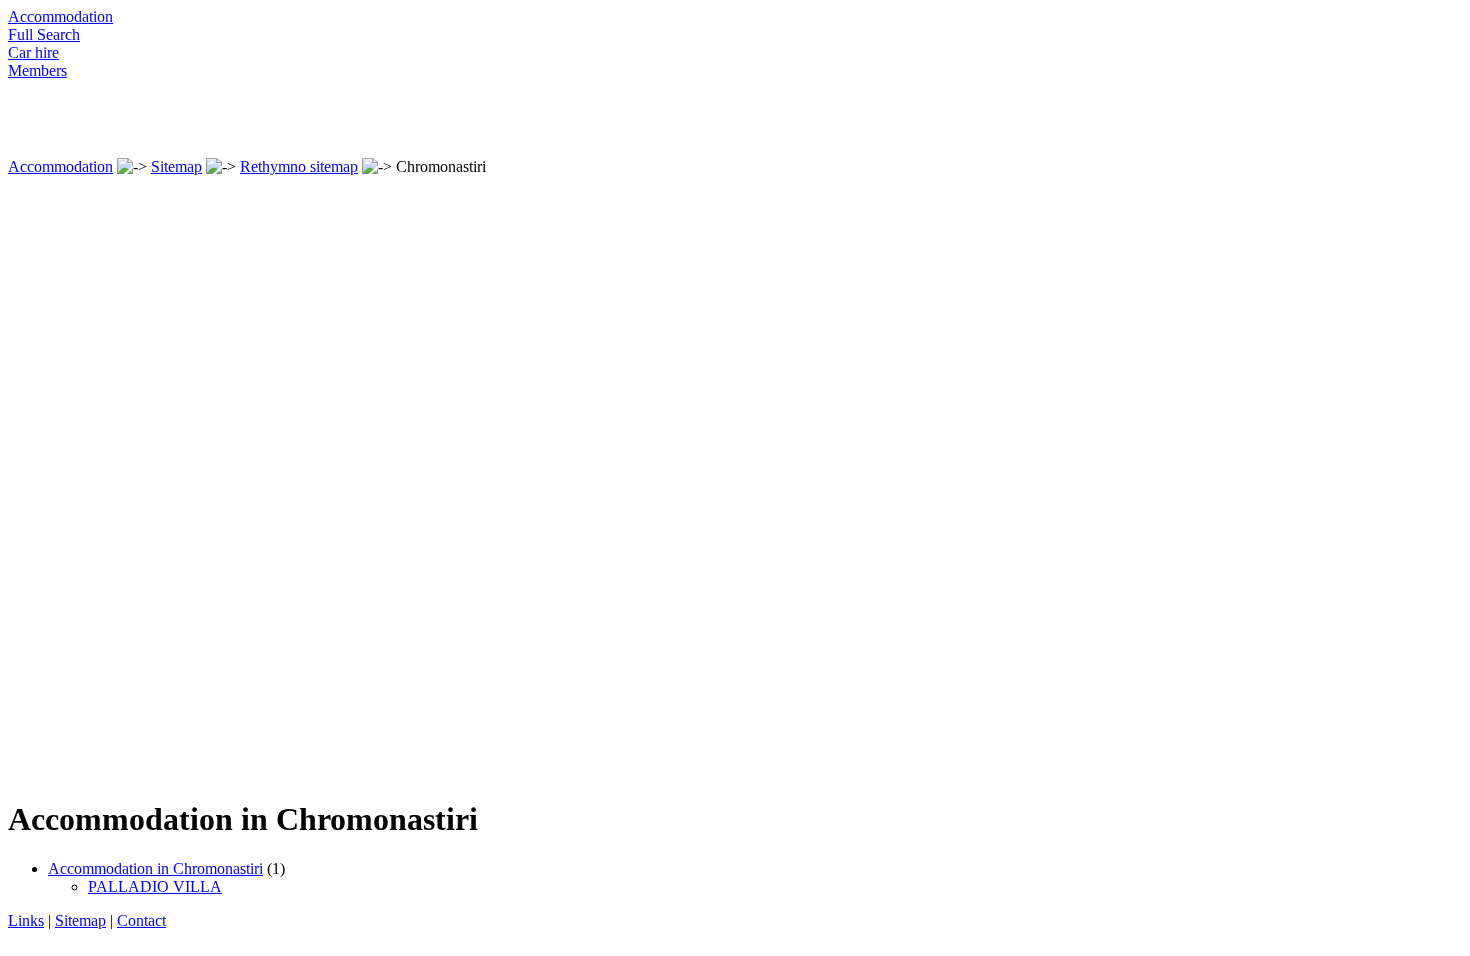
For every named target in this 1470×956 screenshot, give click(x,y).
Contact (141, 920)
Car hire (33, 52)
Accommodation (60, 16)
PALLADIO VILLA (155, 886)
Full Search (44, 34)
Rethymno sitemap (299, 166)
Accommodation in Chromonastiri (155, 868)
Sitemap (176, 166)
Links (26, 920)
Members (37, 70)
